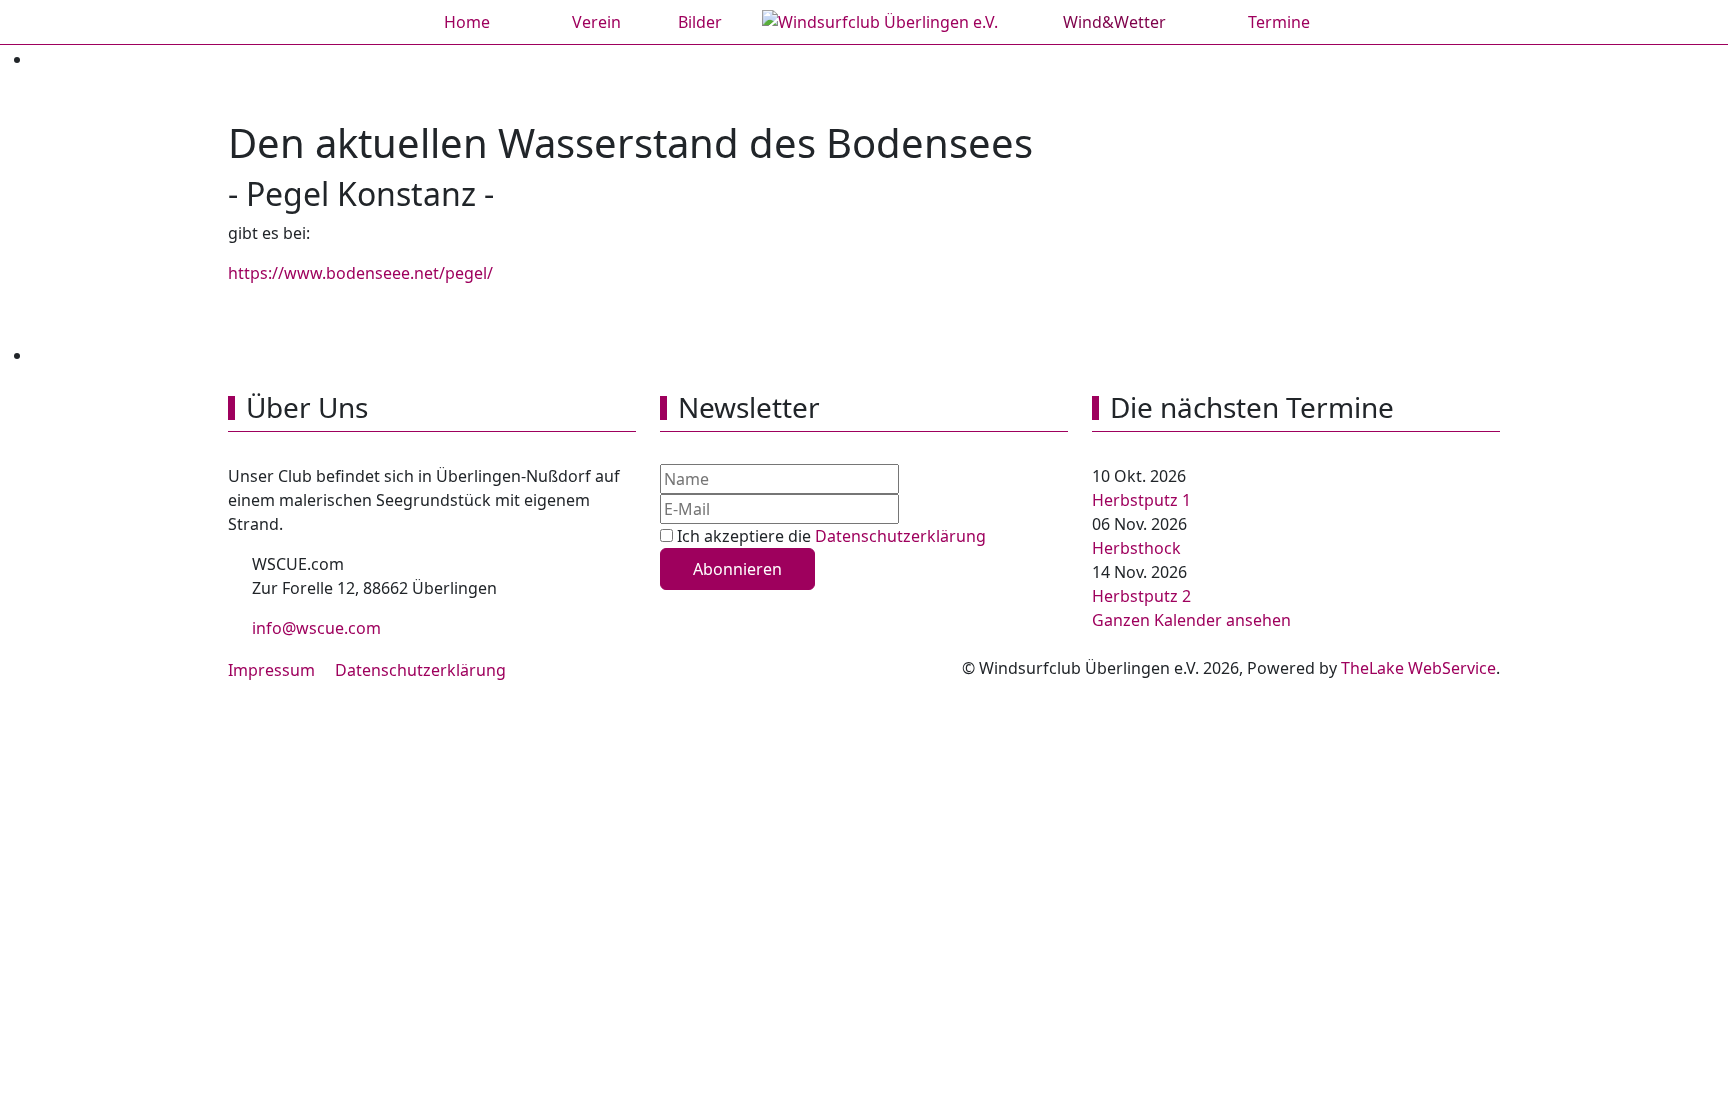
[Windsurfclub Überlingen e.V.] (880, 22)
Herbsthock (1136, 548)
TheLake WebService (1418, 668)
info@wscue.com (314, 628)
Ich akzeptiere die (829, 536)
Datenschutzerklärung (900, 536)
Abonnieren (737, 569)
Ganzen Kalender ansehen (1191, 620)
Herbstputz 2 (1141, 596)
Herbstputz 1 (1141, 500)
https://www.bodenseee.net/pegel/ (360, 273)
